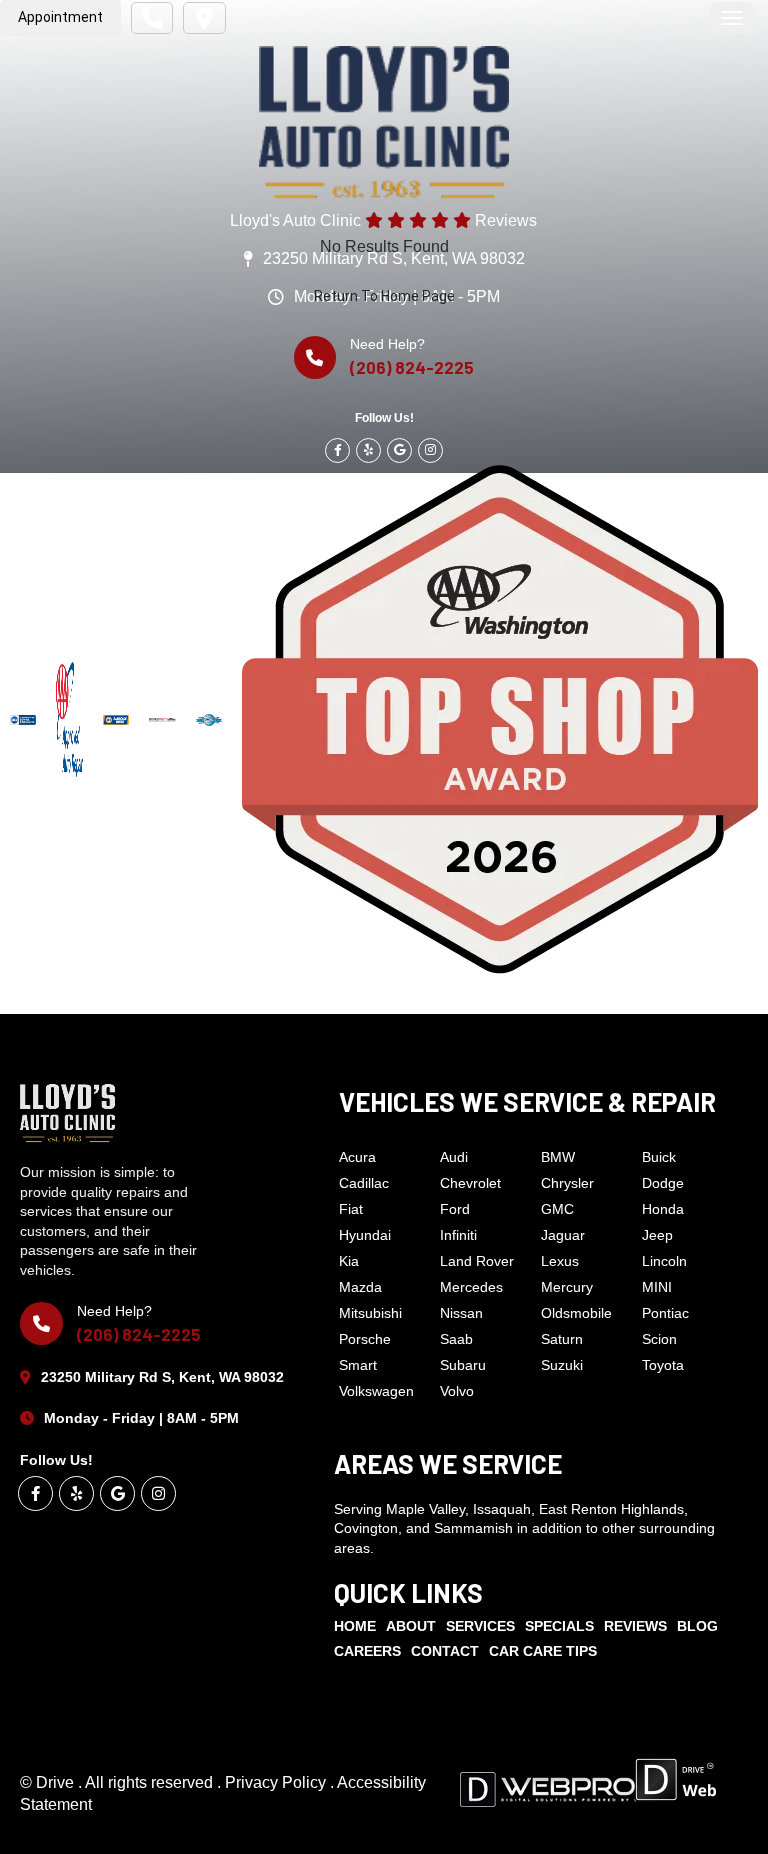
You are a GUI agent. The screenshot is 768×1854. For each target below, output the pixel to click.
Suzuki (562, 1365)
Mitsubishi (370, 1313)
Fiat (351, 1209)
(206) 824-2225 (139, 1334)
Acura (357, 1157)
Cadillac (364, 1183)
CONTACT (445, 1651)
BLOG (697, 1626)
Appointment (60, 17)
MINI (657, 1287)
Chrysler (567, 1183)
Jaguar (563, 1235)
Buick (659, 1157)
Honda (663, 1209)
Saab (456, 1339)
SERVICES (480, 1626)
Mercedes (471, 1287)
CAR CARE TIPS (543, 1651)
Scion (659, 1339)
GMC (557, 1209)
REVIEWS (635, 1626)
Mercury (567, 1287)
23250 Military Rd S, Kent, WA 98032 (162, 1377)
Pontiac (665, 1313)
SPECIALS (559, 1626)
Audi (454, 1157)
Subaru (463, 1365)
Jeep (657, 1235)
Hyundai (365, 1235)
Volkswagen (376, 1391)
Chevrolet (470, 1183)
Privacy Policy (277, 1782)
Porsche (365, 1339)
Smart (358, 1365)
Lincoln (664, 1261)
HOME (355, 1626)
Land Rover (477, 1261)
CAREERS (367, 1651)
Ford (455, 1209)
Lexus (560, 1261)
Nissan (461, 1313)
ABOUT (411, 1626)
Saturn (562, 1339)
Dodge (663, 1183)
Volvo (457, 1391)
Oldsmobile (576, 1313)
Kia (349, 1261)
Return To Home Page (384, 296)
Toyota (663, 1365)
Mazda (360, 1287)
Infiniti (458, 1235)
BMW (558, 1157)
